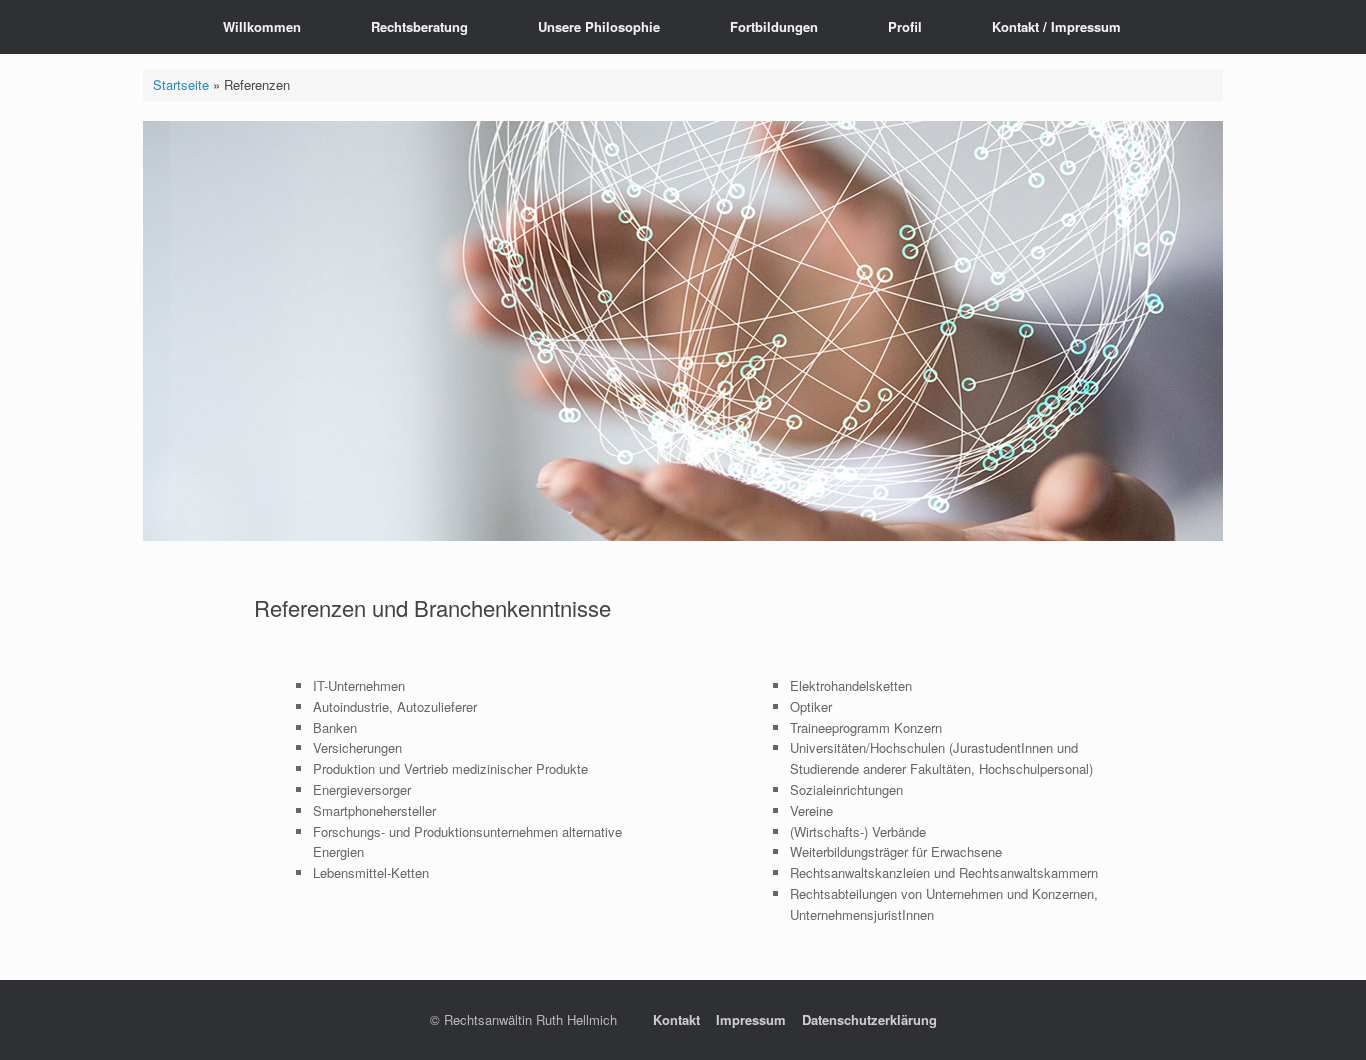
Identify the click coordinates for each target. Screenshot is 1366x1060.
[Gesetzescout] (158, 27)
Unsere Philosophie (599, 26)
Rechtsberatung (419, 26)
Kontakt (676, 1019)
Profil (905, 26)
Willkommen (262, 26)
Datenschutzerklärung (869, 1019)
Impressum (751, 1019)
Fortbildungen (774, 26)
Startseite (181, 84)
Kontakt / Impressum (1056, 26)
